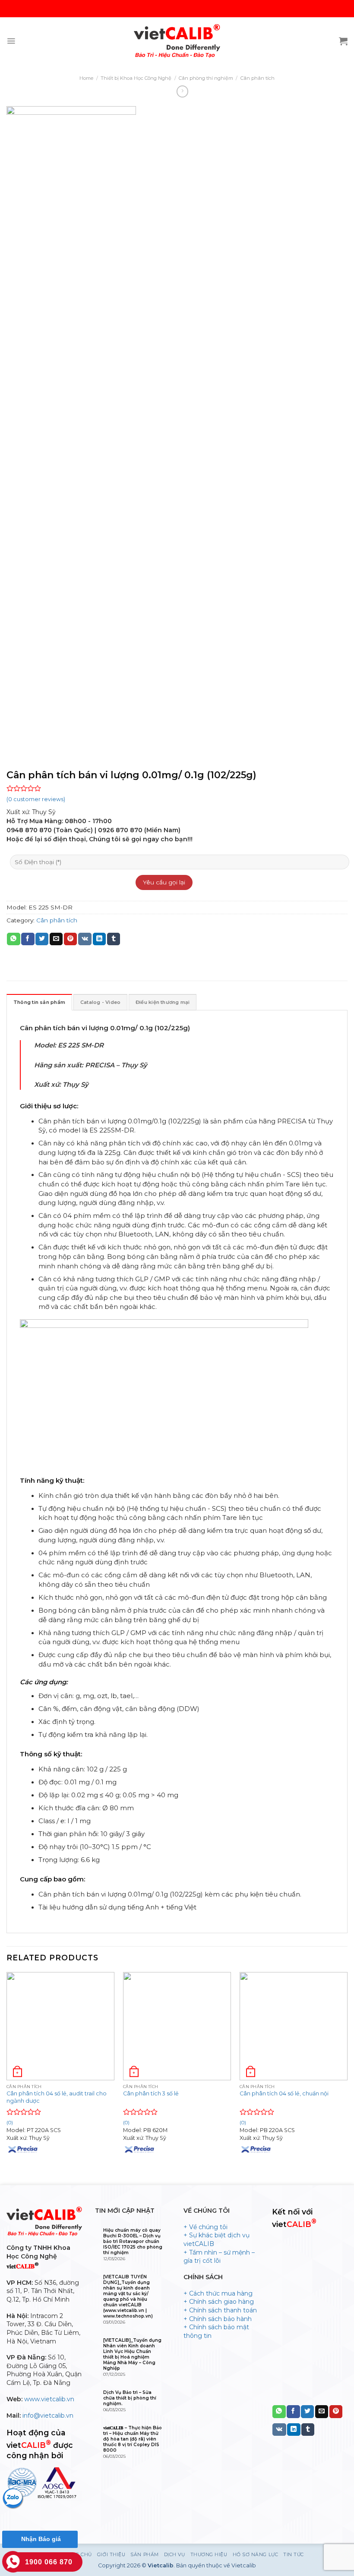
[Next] (347, 2071)
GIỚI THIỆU (111, 2555)
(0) (126, 2123)
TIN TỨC (294, 2555)
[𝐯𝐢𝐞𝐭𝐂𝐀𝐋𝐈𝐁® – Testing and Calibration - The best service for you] (177, 41)
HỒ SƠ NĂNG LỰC (256, 2555)
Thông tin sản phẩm (39, 1002)
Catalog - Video (100, 1002)
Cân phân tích (258, 78)
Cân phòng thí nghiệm (206, 78)
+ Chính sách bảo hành (218, 2319)
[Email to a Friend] (56, 939)
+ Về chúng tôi (205, 2227)
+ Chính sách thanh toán (220, 2310)
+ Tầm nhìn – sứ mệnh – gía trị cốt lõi (219, 2257)
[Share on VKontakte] (85, 939)
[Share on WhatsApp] (13, 939)
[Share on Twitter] (42, 939)
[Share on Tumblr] (114, 939)
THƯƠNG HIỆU (209, 2555)
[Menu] (11, 41)
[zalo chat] (13, 2498)
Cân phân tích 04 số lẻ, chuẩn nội (284, 2093)
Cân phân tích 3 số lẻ (151, 2093)
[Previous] (7, 2071)
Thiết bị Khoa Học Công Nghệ (136, 78)
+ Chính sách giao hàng (219, 2302)
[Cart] (343, 41)
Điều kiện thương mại (163, 1002)
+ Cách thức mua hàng (218, 2293)
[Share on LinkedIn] (99, 939)
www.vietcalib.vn (49, 2399)
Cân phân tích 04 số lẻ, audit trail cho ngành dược (57, 2097)
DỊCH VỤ (175, 2555)
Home (86, 78)
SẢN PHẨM (144, 2555)
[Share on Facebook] (28, 939)
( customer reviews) (36, 799)
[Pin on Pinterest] (70, 939)
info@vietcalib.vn (48, 2416)
